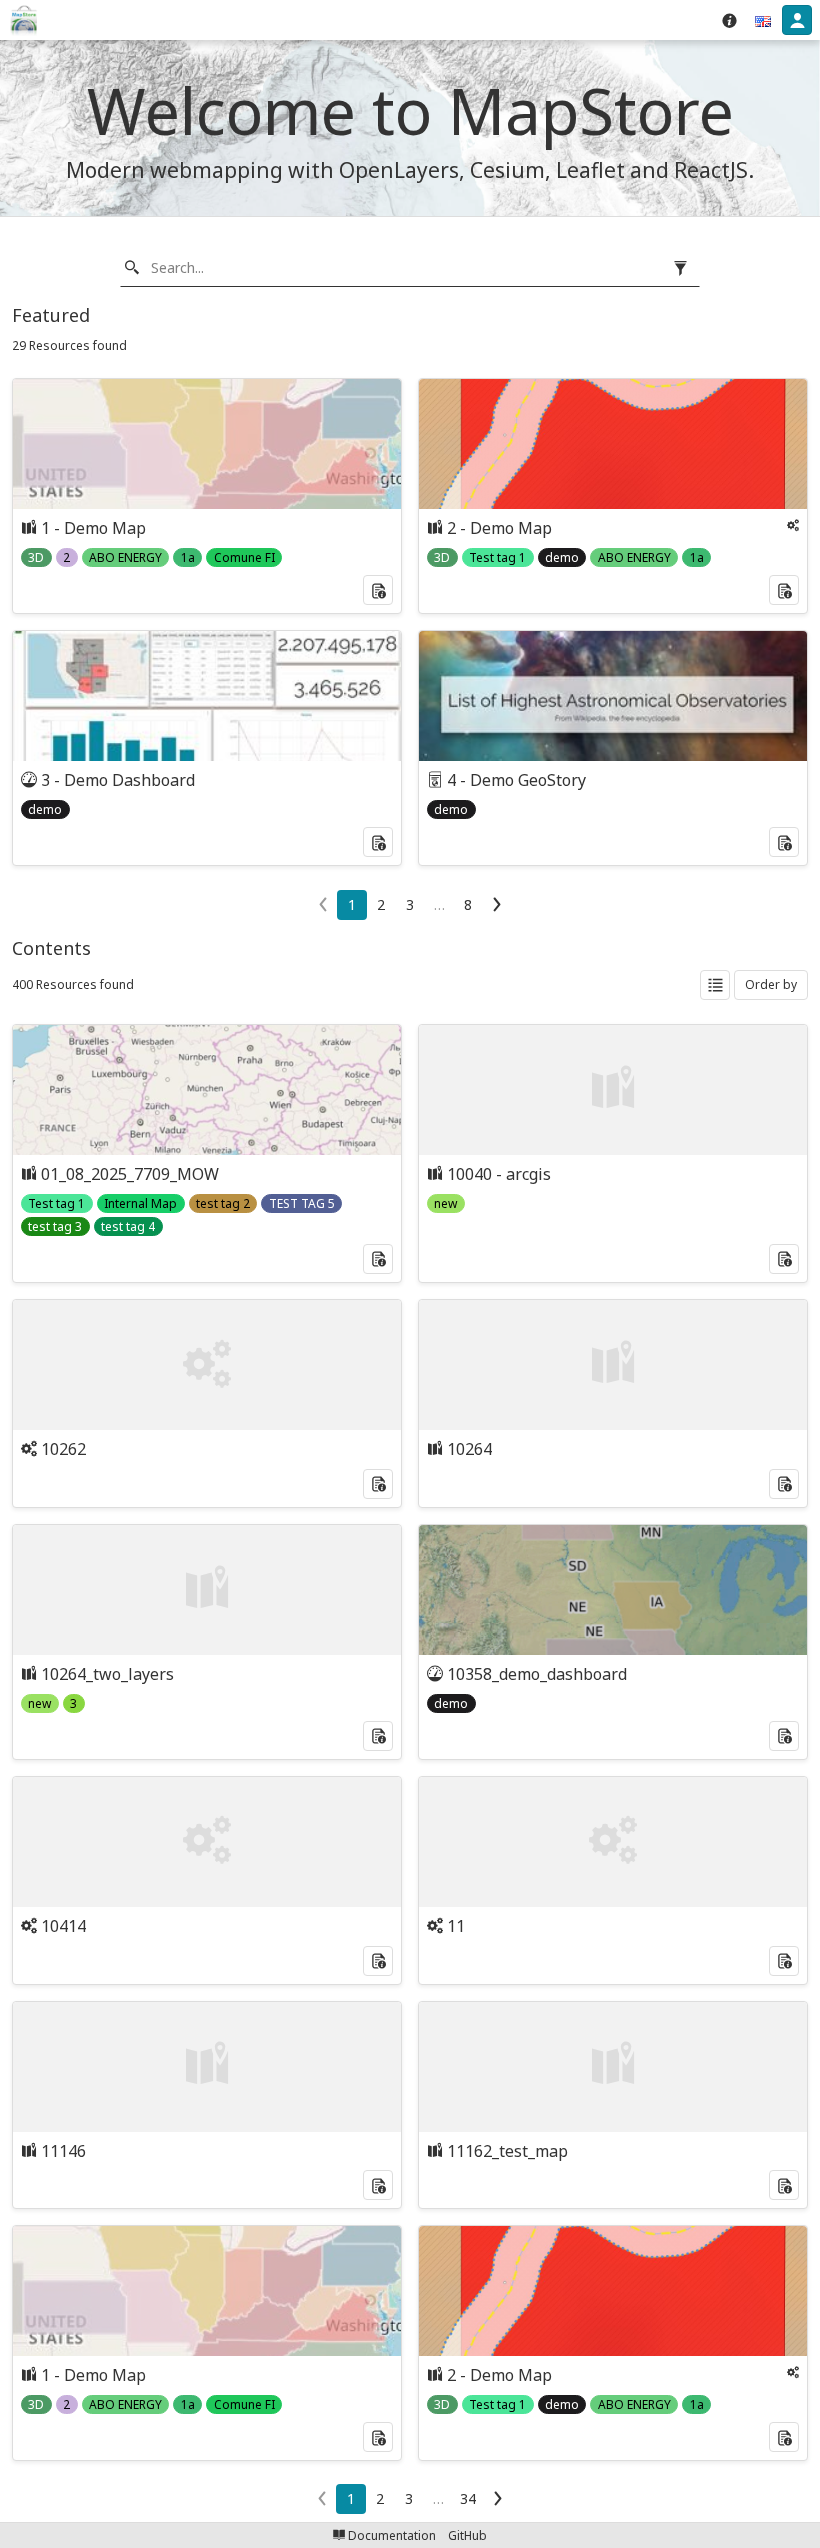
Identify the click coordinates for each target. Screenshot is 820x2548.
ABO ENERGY (125, 557)
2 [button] (381, 904)
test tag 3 (55, 1226)
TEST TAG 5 (302, 1203)
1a (188, 557)
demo (562, 557)
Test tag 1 (497, 557)
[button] (763, 20)
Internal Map (140, 1203)
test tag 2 (223, 1203)
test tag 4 (128, 1226)
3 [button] (410, 904)
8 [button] (468, 904)
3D (36, 557)
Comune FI (244, 557)
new (445, 1203)
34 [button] (468, 2498)
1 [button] (352, 904)
